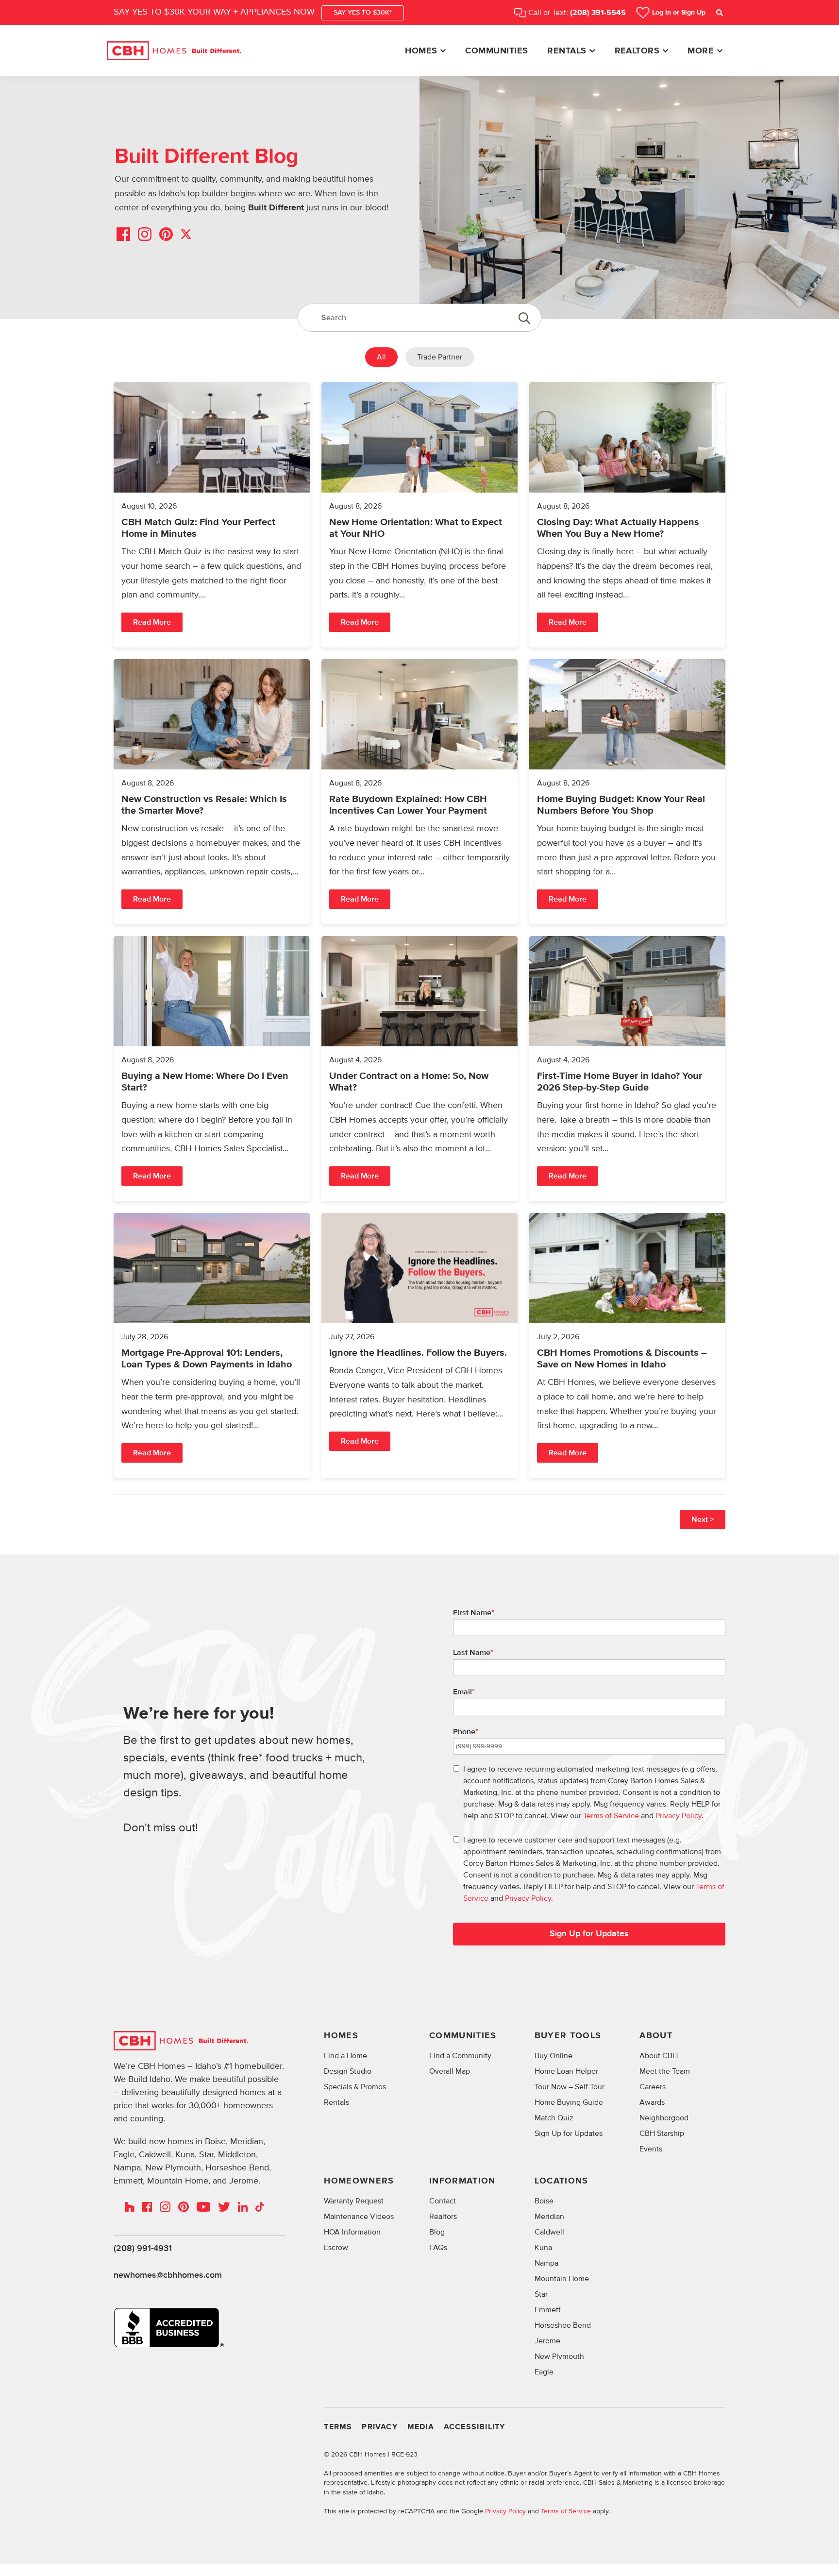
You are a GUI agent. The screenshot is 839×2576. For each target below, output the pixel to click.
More (701, 51)
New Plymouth (559, 2356)
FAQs (438, 2248)
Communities (496, 51)
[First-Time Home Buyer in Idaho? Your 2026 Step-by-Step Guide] (627, 1069)
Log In (679, 13)
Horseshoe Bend (563, 2325)
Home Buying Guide (569, 2102)
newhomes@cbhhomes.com (168, 2275)
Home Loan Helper (566, 2071)
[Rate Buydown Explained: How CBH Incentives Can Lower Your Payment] (419, 792)
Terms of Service (611, 1816)
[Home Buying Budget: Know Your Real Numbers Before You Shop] (627, 792)
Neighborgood (664, 2118)
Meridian (549, 2217)
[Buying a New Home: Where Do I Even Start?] (212, 1069)
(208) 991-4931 (143, 2249)
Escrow (336, 2248)
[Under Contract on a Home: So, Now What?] (419, 1069)
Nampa (546, 2263)
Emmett (548, 2310)
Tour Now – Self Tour (570, 2087)
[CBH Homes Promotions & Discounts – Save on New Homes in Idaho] (627, 1346)
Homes (421, 51)
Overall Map (450, 2071)
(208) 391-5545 (598, 13)
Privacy (379, 2427)
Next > (703, 1519)
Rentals (567, 51)
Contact (443, 2201)
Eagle (544, 2372)
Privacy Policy (679, 1816)
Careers (653, 2087)
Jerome (547, 2341)
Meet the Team (665, 2071)
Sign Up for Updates (589, 1934)
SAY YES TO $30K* (363, 13)
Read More (152, 622)
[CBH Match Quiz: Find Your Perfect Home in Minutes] (212, 515)
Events (651, 2149)
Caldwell (549, 2232)
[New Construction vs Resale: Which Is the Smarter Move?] (212, 792)
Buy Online (554, 2056)
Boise (544, 2201)
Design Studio (348, 2071)
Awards (652, 2102)
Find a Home (345, 2056)
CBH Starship (662, 2133)
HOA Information (352, 2232)
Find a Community (460, 2056)
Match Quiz (554, 2118)
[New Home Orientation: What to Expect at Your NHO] (419, 515)
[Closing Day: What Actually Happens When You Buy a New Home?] (627, 515)
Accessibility (475, 2427)
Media (421, 2427)
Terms (338, 2427)
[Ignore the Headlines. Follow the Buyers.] (419, 1346)
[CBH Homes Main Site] (174, 51)
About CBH (659, 2056)
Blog (437, 2232)
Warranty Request (354, 2201)
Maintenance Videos (359, 2217)
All (381, 357)
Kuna (543, 2248)
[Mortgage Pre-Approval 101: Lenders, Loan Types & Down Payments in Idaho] (212, 1346)
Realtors (637, 51)
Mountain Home (562, 2279)
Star (541, 2294)
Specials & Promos (355, 2087)
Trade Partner (440, 357)
